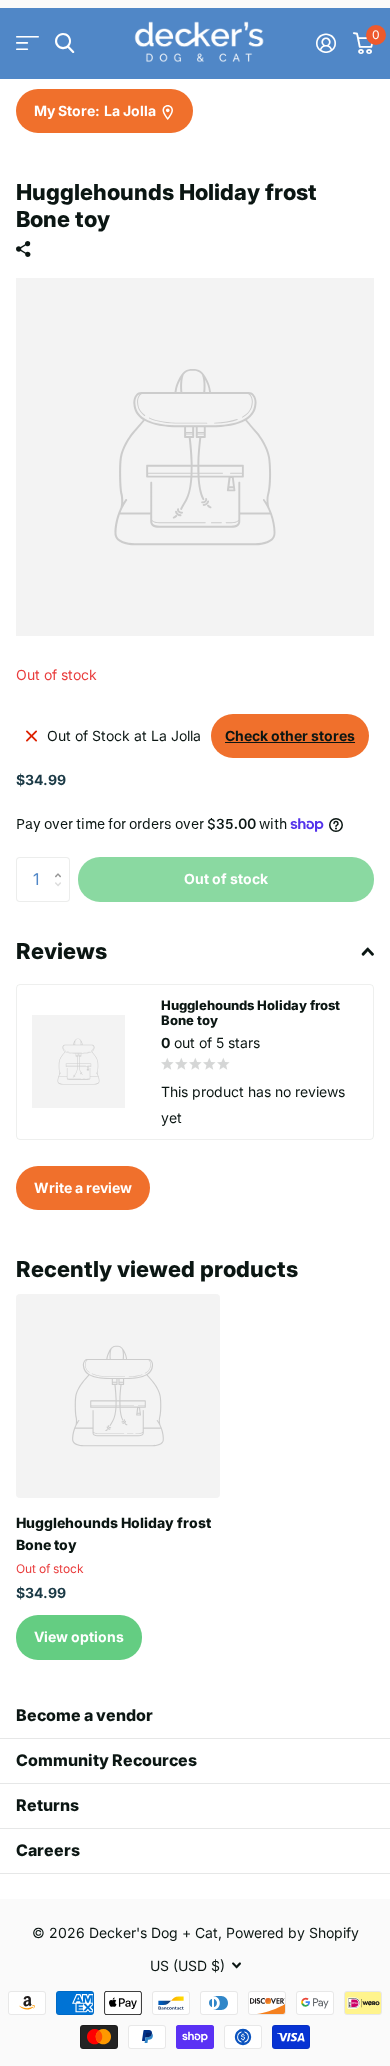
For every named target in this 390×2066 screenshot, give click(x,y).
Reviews (61, 951)
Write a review (83, 1187)
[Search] (64, 43)
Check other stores (290, 735)
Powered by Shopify (292, 1932)
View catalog (27, 43)
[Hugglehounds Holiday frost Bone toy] (118, 1396)
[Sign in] (325, 43)
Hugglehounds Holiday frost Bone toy (113, 1533)
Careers (48, 1850)
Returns (47, 1805)
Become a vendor (84, 1715)
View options (79, 1636)
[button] (62, 863)
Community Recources (106, 1760)
